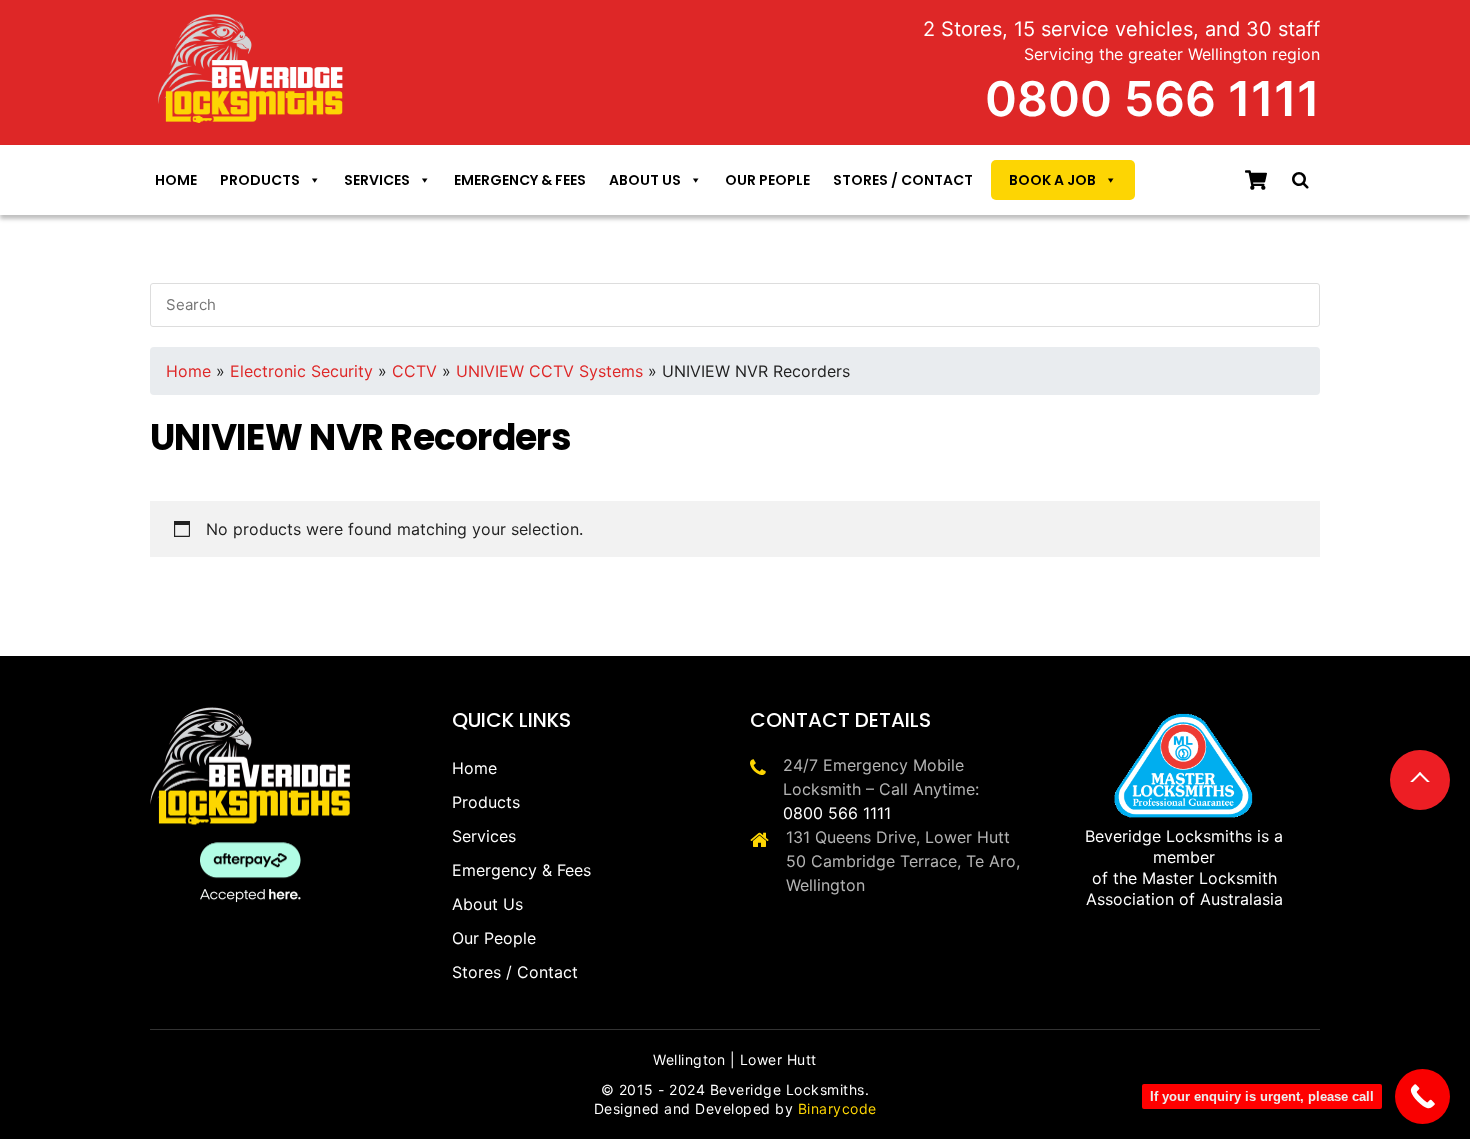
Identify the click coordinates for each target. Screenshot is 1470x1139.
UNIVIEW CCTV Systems (549, 371)
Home (176, 180)
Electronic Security (301, 371)
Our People (767, 180)
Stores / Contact (903, 180)
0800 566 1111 (837, 813)
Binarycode (837, 1108)
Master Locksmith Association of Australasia (1184, 888)
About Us (645, 180)
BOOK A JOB (1052, 180)
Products (260, 180)
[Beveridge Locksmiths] (252, 25)
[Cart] (1256, 180)
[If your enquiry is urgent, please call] (1422, 1096)
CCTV (414, 371)
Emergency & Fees (520, 180)
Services (377, 180)
